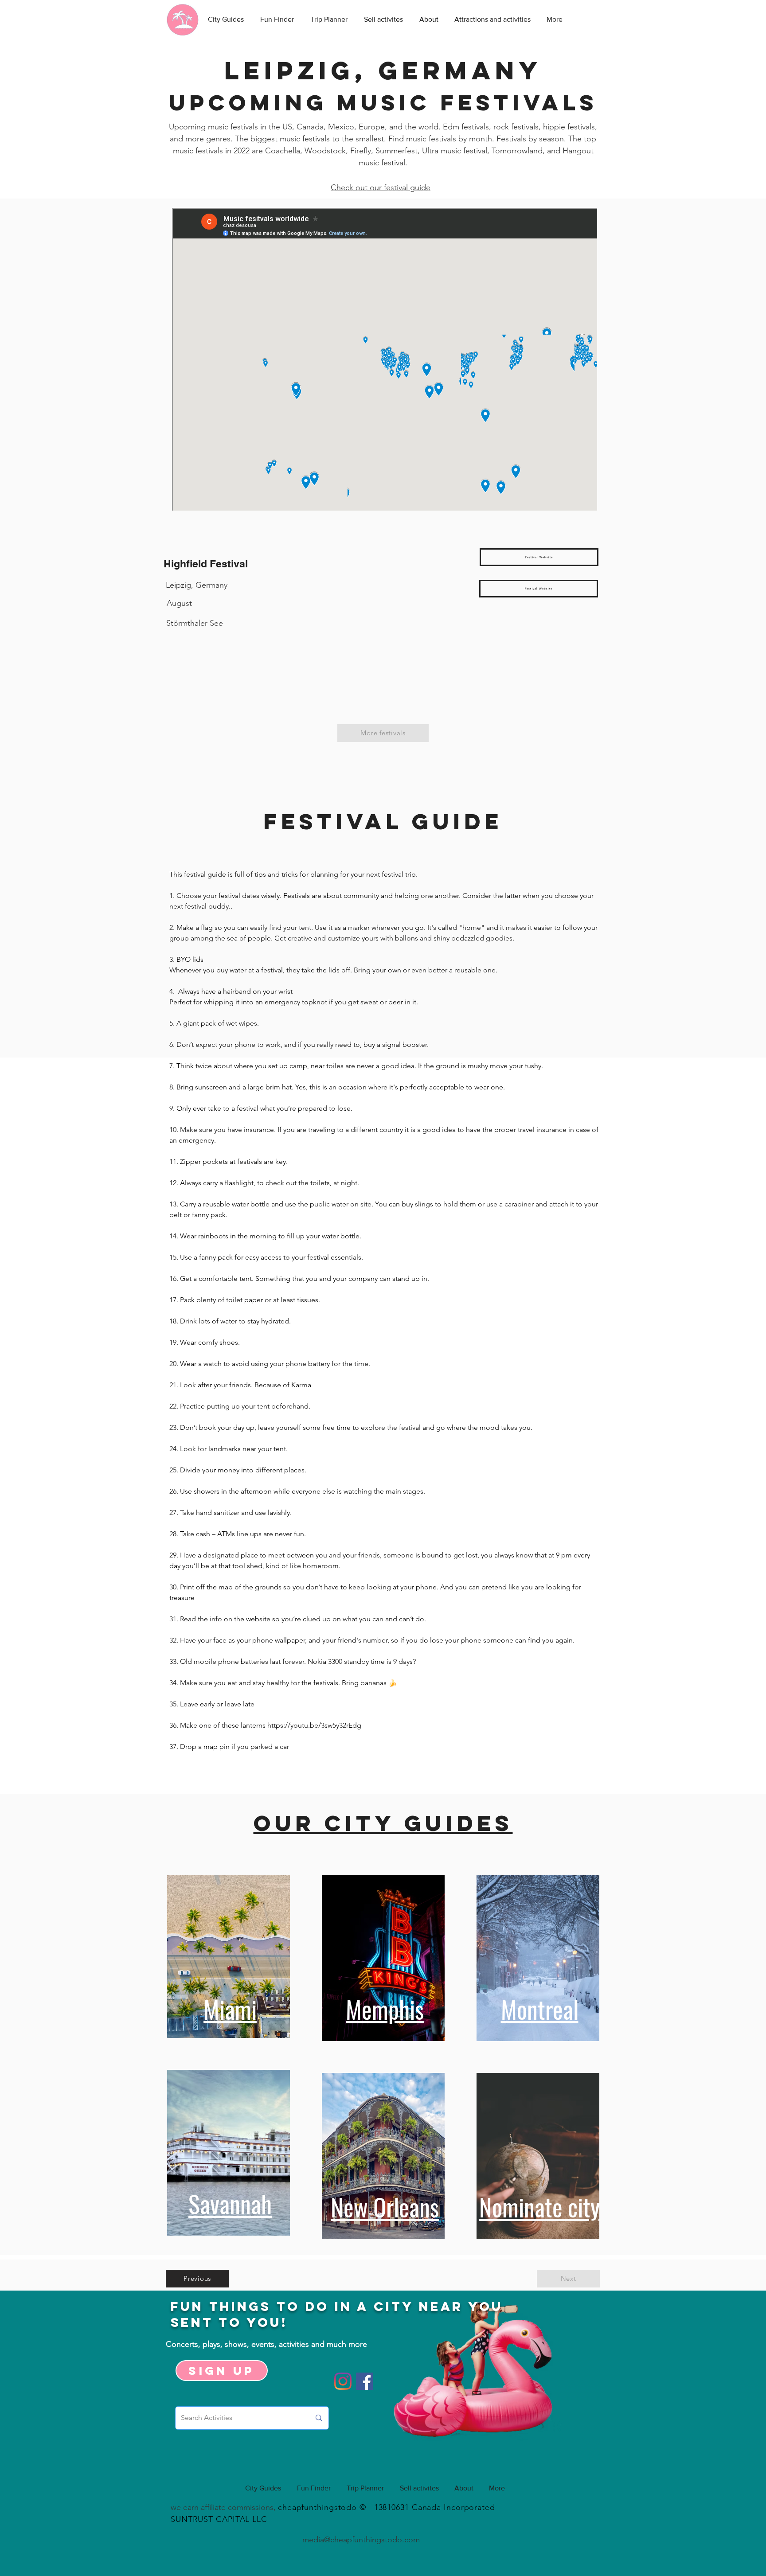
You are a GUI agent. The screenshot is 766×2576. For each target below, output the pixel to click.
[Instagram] (343, 2381)
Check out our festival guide (381, 187)
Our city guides (383, 1823)
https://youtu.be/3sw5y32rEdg (314, 1725)
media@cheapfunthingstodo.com (361, 2540)
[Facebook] (365, 2381)
